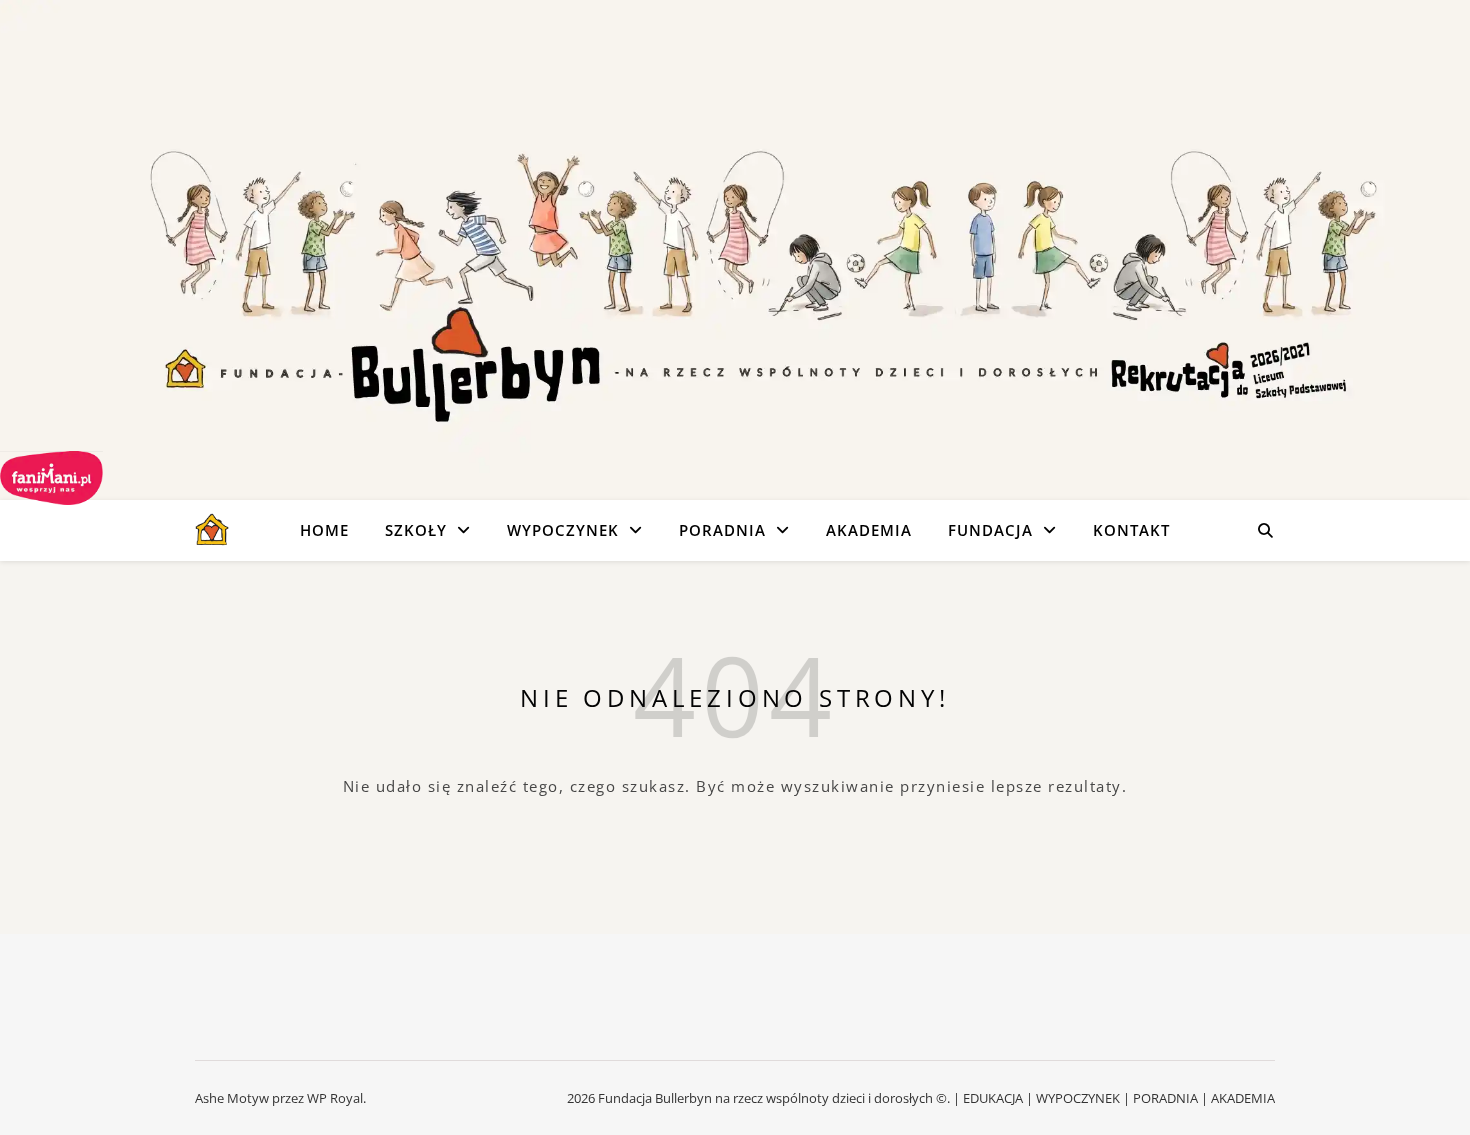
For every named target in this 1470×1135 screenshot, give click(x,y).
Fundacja (990, 530)
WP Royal (335, 1098)
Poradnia (722, 530)
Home (324, 530)
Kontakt (1131, 530)
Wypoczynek (563, 530)
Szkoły (416, 530)
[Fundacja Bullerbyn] (212, 530)
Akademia (869, 530)
